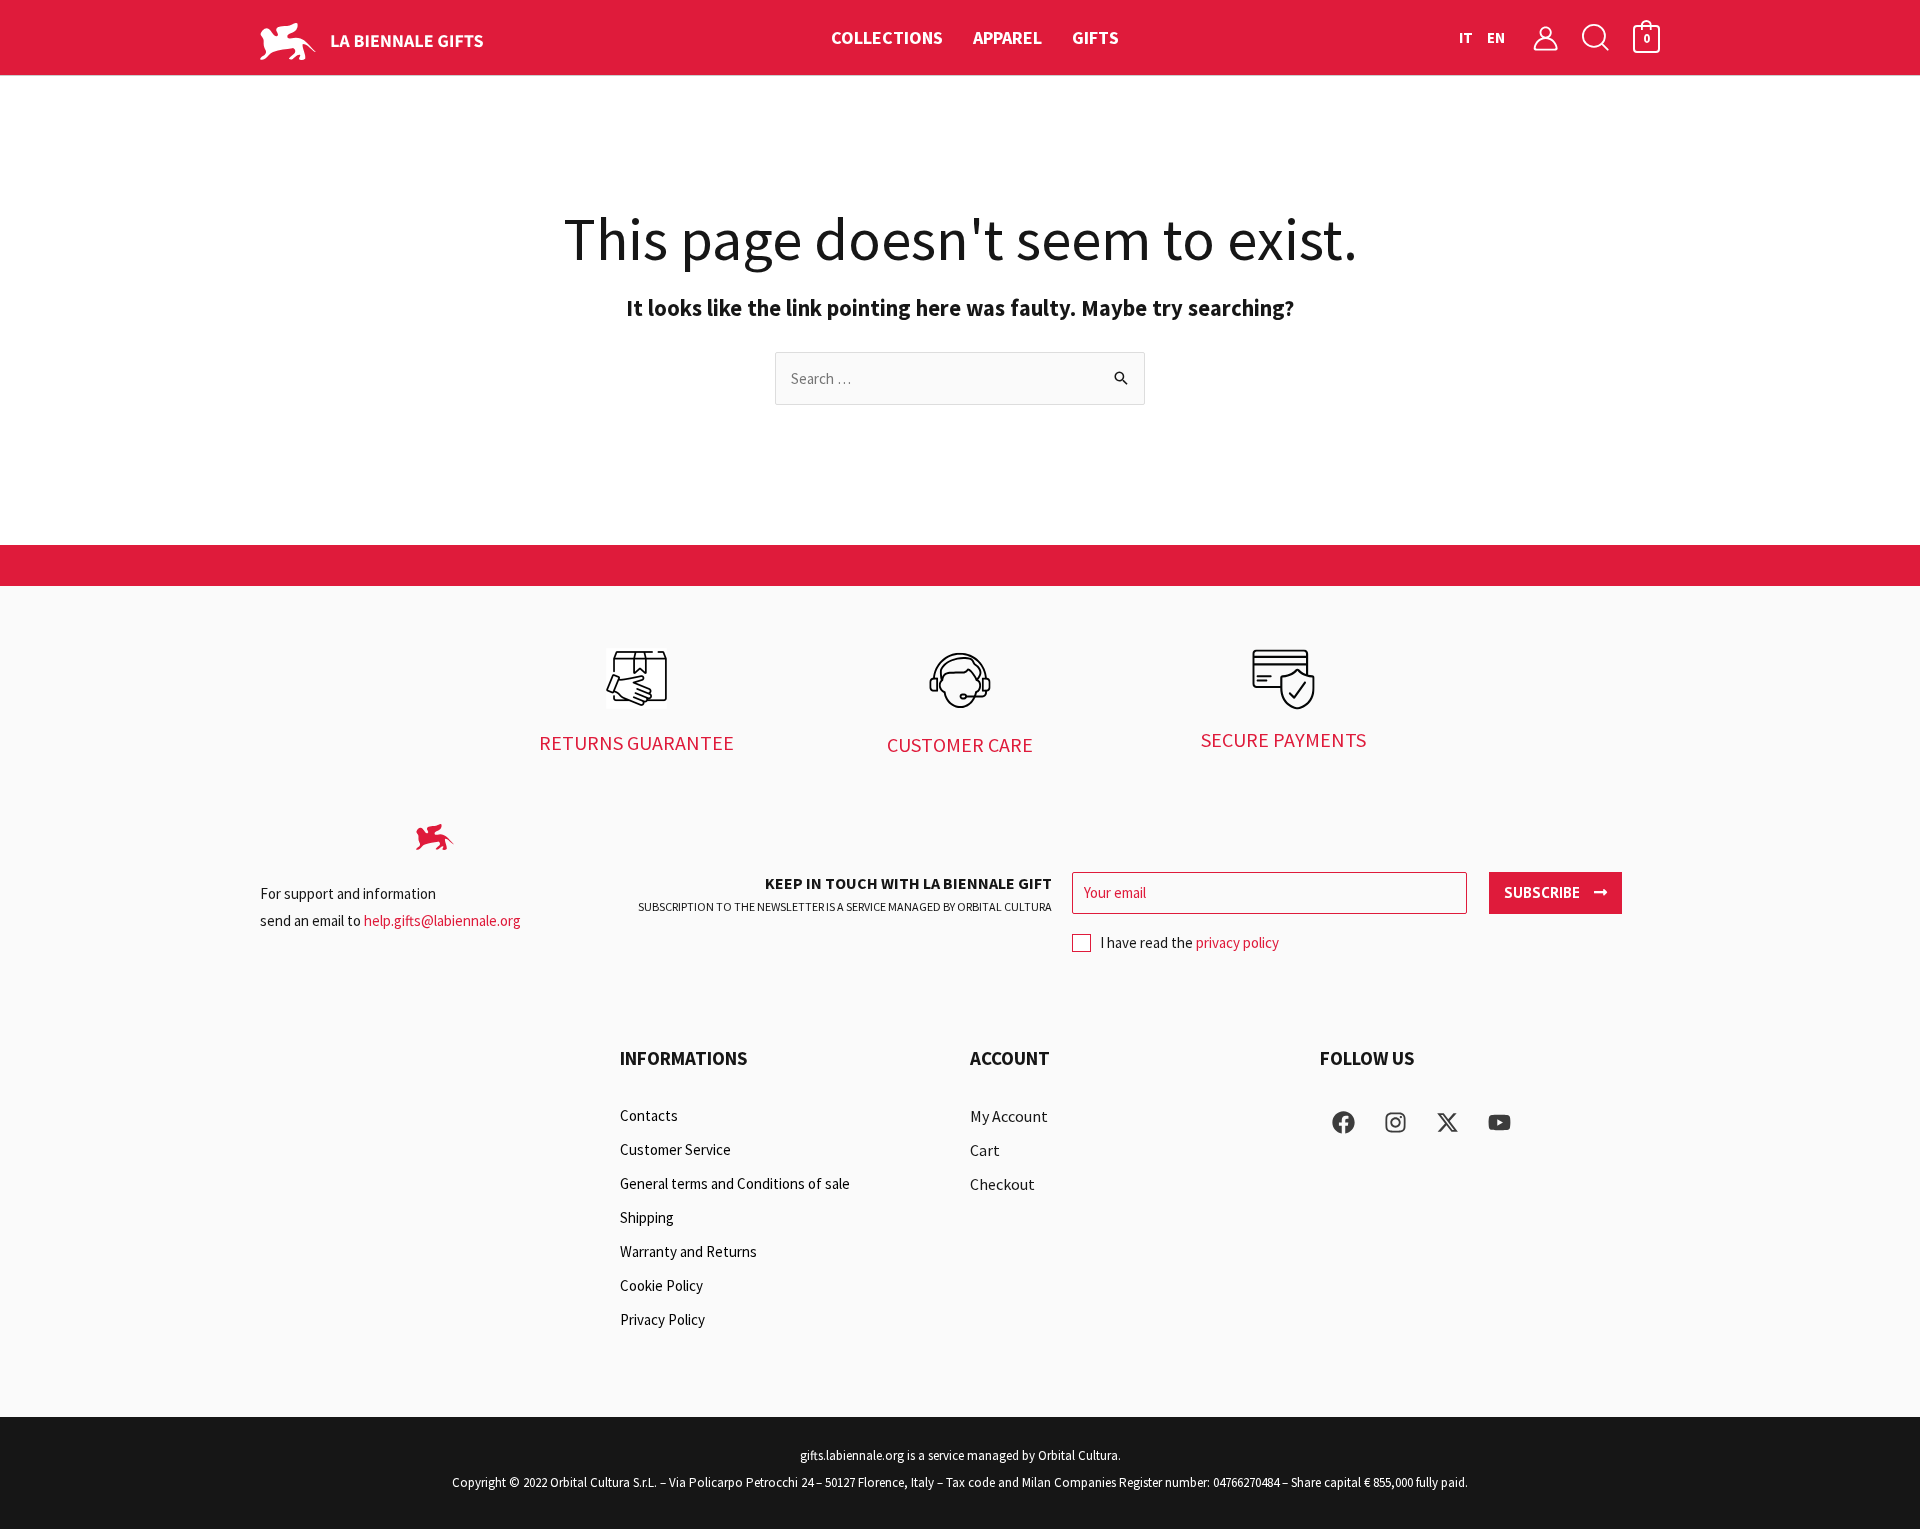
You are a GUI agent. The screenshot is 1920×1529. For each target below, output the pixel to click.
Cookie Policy (661, 1285)
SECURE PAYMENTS (1283, 739)
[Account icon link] (1545, 37)
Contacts (649, 1115)
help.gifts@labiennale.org (442, 920)
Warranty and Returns (688, 1251)
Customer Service (675, 1149)
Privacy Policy (662, 1319)
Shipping (647, 1217)
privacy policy (1237, 942)
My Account (1009, 1116)
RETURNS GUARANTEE (636, 742)
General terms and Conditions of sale (735, 1183)
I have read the (1189, 942)
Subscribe (1544, 892)
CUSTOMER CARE (960, 744)
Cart (985, 1150)
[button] (1596, 37)
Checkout (1002, 1184)
